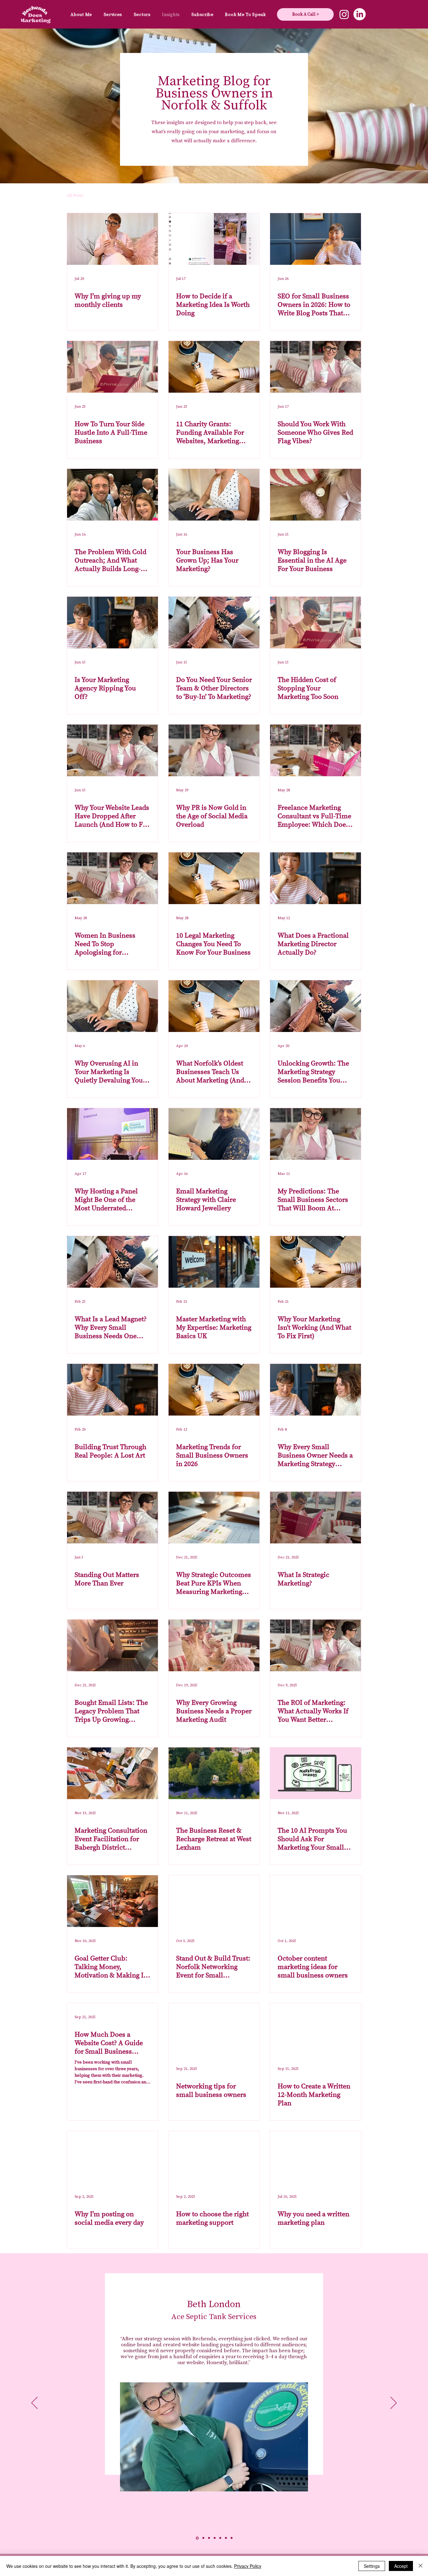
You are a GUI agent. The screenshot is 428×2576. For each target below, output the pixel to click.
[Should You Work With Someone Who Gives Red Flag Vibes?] (316, 367)
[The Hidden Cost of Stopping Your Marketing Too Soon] (316, 623)
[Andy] (232, 2538)
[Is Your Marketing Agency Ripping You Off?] (112, 623)
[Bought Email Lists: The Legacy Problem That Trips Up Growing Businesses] (112, 1645)
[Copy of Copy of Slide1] (209, 2538)
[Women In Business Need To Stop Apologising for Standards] (112, 878)
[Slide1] (226, 2538)
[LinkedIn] (360, 14)
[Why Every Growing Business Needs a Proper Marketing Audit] (214, 1645)
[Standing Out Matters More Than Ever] (112, 1518)
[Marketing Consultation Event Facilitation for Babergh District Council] (112, 1773)
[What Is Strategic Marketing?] (316, 1518)
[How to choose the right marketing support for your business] (214, 2157)
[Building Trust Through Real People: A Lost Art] (112, 1390)
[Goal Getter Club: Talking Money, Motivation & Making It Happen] (112, 1901)
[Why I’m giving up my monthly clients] (112, 239)
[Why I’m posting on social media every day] (112, 2157)
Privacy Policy (248, 2566)
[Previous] (34, 2403)
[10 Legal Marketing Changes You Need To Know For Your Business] (214, 878)
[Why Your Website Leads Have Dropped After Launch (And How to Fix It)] (112, 750)
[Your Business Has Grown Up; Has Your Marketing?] (214, 495)
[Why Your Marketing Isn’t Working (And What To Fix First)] (316, 1262)
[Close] (420, 2566)
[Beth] (197, 2538)
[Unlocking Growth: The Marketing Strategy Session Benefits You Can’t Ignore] (316, 1006)
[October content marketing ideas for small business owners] (316, 1901)
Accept (401, 2566)
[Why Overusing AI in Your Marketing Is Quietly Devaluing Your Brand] (112, 1006)
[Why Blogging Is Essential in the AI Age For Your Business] (316, 495)
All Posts (75, 196)
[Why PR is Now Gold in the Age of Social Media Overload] (214, 750)
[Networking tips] (214, 2029)
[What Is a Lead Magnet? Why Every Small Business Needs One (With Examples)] (112, 1262)
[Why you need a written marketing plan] (316, 2157)
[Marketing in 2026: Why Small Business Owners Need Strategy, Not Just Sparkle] (214, 1390)
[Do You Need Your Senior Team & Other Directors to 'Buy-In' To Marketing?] (214, 623)
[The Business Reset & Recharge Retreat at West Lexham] (214, 1773)
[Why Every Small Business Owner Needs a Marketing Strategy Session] (316, 1390)
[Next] (394, 2403)
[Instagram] (344, 14)
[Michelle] (215, 2538)
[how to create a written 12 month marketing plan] (316, 2029)
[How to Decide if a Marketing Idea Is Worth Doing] (214, 239)
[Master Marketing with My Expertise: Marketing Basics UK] (214, 1262)
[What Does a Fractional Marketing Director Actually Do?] (316, 878)
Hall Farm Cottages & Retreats (214, 2305)
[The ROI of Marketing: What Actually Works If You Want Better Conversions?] (316, 1645)
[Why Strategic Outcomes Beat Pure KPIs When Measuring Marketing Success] (214, 1518)
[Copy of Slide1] (203, 2538)
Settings (372, 2566)
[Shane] (220, 2538)
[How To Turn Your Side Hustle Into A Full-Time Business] (112, 367)
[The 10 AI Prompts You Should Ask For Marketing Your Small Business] (316, 1773)
